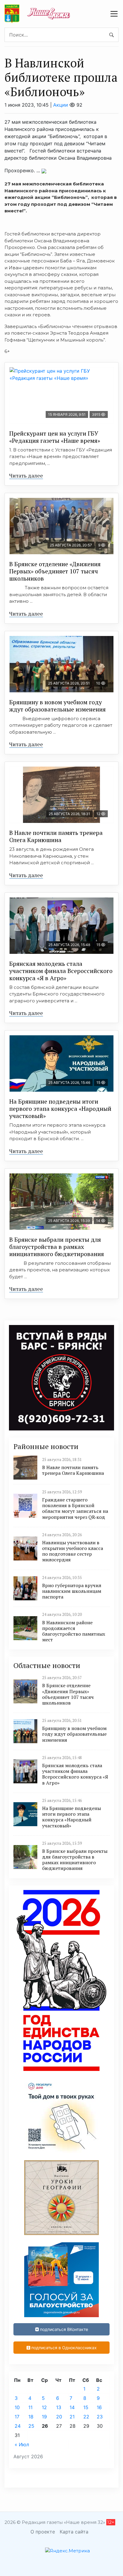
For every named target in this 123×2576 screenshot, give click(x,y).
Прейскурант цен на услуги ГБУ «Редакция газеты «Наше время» (55, 437)
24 (18, 2426)
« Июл (22, 2444)
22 (86, 2417)
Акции (61, 105)
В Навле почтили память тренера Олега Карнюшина (56, 836)
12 (44, 2407)
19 (44, 2417)
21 (72, 2417)
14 (72, 2407)
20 (59, 2417)
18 (31, 2417)
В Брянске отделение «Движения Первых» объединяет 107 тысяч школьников (55, 571)
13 (59, 2407)
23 (100, 2417)
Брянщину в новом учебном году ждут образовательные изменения (57, 706)
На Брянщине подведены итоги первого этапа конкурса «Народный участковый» (60, 1109)
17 (17, 2417)
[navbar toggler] (114, 14)
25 (31, 2426)
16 (99, 2407)
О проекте (43, 2532)
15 (86, 2407)
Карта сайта (74, 2532)
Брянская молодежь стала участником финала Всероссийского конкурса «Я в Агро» (61, 971)
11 (30, 2407)
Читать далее (26, 475)
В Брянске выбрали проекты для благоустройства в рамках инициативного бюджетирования (57, 1247)
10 (17, 2407)
